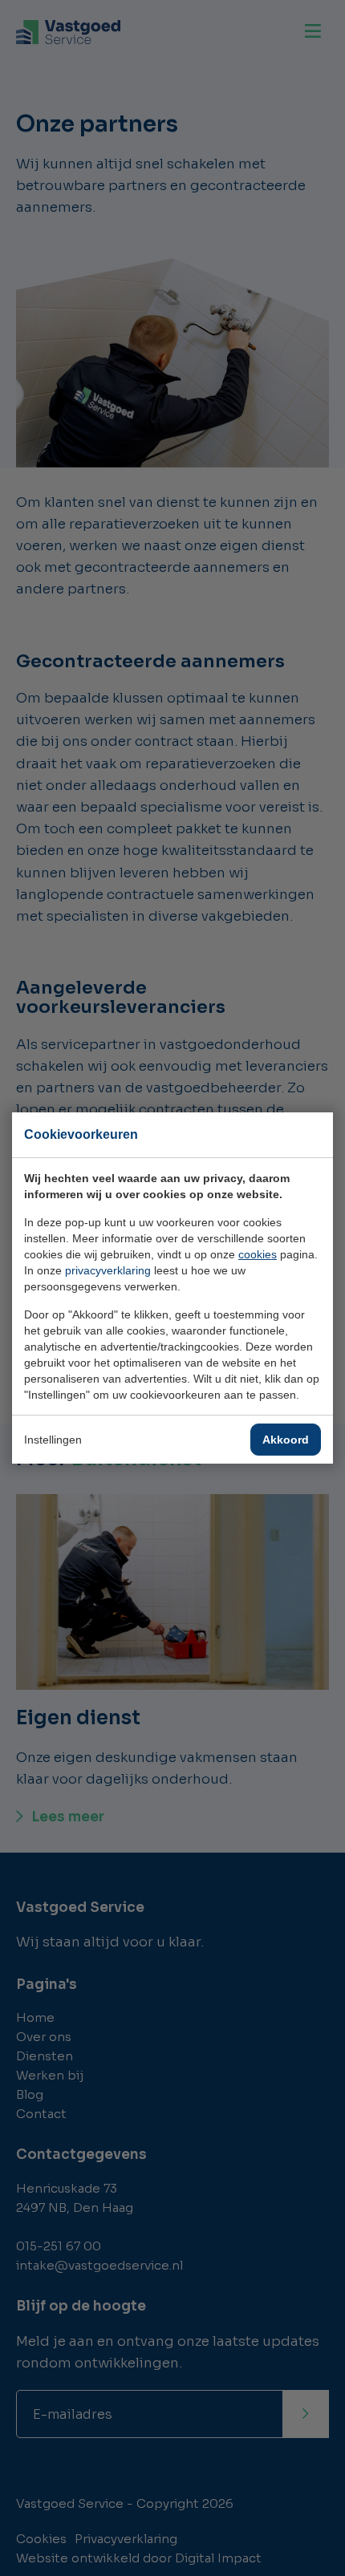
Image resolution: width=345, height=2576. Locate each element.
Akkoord (286, 1440)
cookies (258, 1254)
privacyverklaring (108, 1270)
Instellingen (53, 1440)
